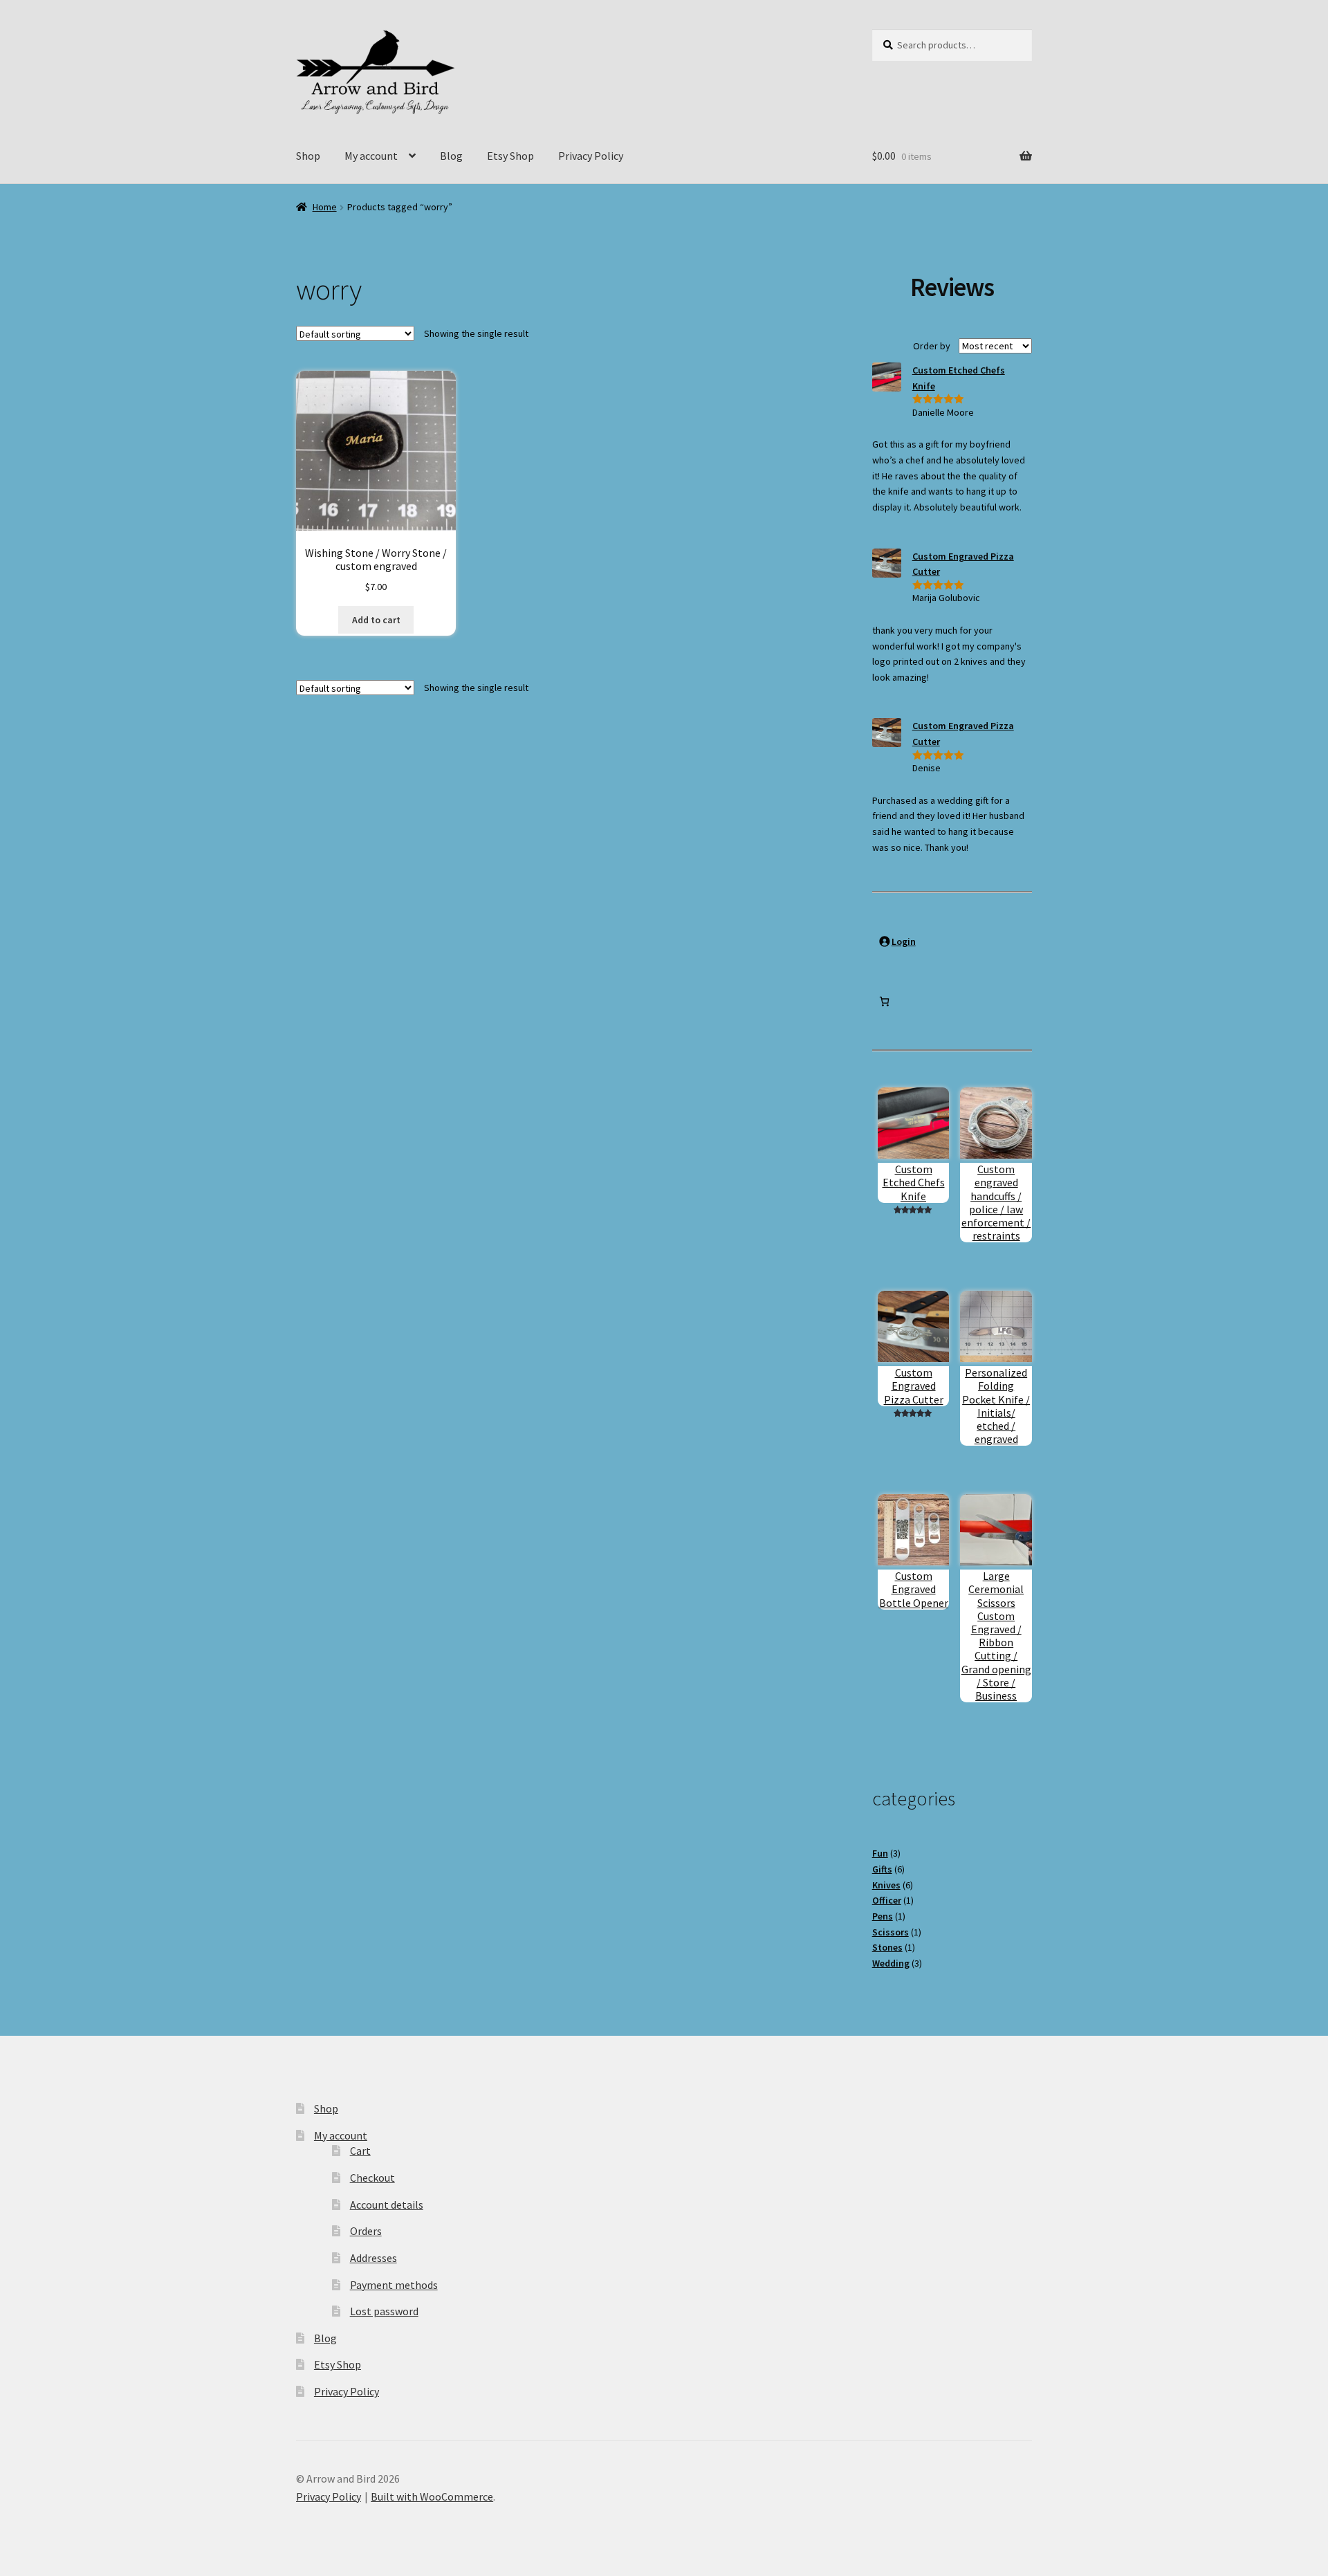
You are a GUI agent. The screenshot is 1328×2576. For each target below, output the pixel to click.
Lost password (384, 2311)
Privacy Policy (591, 156)
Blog (451, 156)
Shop (308, 156)
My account (371, 156)
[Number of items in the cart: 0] (884, 1001)
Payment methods (394, 2285)
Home (325, 207)
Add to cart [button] (376, 620)
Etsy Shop (510, 156)
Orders (366, 2231)
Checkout (372, 2178)
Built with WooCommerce (432, 2496)
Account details (387, 2205)
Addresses (373, 2258)
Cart (360, 2151)
